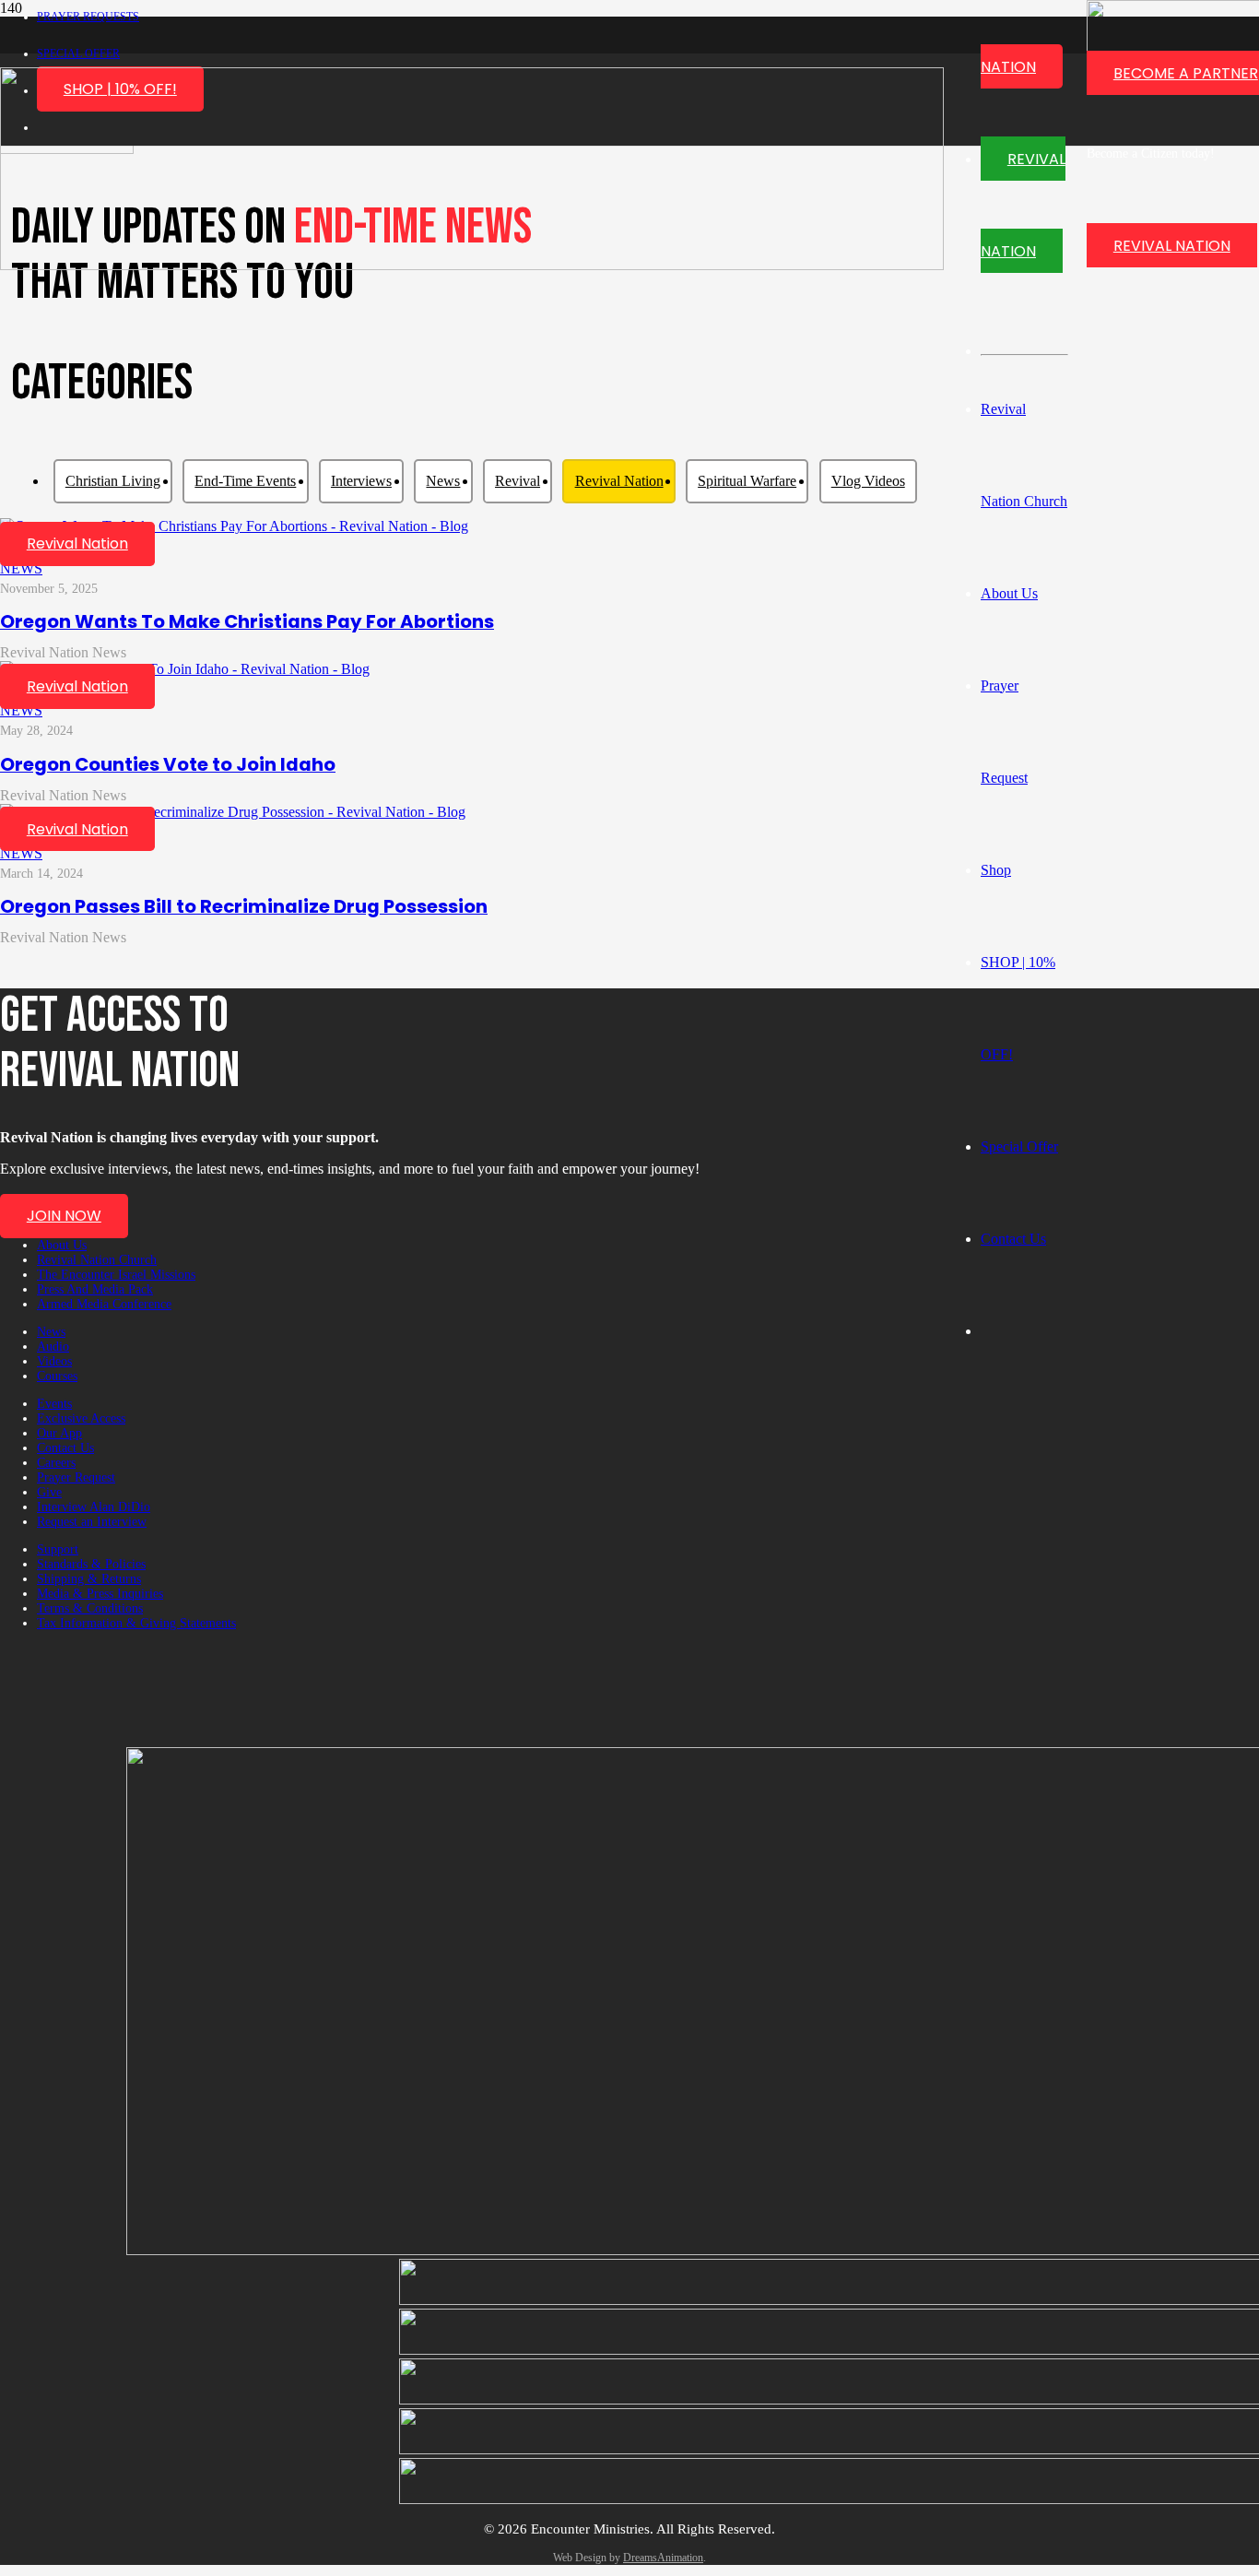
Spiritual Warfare (747, 481)
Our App (59, 1433)
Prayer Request (76, 1477)
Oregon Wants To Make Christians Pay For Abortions (247, 621)
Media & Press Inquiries (100, 1594)
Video (451, 533)
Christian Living (113, 481)
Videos (54, 1361)
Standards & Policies (91, 1564)
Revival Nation (619, 481)
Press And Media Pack (95, 1289)
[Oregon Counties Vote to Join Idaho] (185, 669)
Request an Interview (92, 1522)
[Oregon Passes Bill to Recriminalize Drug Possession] (233, 812)
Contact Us (65, 1448)
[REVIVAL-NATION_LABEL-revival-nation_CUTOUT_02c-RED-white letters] (472, 265)
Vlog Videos (868, 481)
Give (49, 1492)
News (443, 481)
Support (58, 1549)
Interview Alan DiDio (94, 1507)
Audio (53, 1347)
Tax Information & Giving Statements (136, 1623)
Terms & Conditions (90, 1608)
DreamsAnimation (663, 2558)
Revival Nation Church (97, 1260)
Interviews (361, 481)
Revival (518, 481)
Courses (57, 1376)
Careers (56, 1463)
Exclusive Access (81, 1418)
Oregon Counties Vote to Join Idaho (168, 764)
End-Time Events (245, 481)
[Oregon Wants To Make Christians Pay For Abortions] (234, 526)
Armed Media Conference (104, 1304)
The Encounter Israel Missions (116, 1275)
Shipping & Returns (89, 1579)
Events (54, 1404)
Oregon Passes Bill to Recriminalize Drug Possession (244, 906)
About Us (62, 1245)
